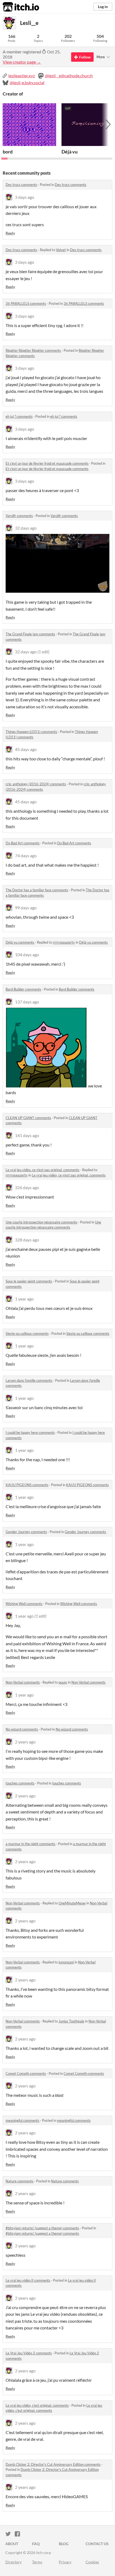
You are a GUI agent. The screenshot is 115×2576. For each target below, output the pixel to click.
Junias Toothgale (71, 2021)
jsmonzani (66, 1962)
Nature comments (20, 2181)
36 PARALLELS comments (26, 303)
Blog (64, 2544)
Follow (85, 57)
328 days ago (27, 1240)
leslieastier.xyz (22, 76)
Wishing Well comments (24, 1604)
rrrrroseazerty (64, 942)
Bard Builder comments (23, 989)
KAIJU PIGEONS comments (27, 1485)
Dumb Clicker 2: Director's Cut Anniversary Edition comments (53, 2464)
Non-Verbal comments (23, 1682)
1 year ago (24, 1299)
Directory (14, 2562)
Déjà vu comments (20, 942)
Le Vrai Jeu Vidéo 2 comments (29, 2353)
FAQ (36, 2544)
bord (8, 152)
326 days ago (27, 1187)
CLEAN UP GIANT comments (28, 1118)
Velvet (61, 250)
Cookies (92, 2562)
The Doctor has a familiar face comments (37, 890)
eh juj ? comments (19, 416)
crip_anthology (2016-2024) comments (36, 784)
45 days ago (26, 749)
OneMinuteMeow (72, 1903)
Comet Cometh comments (26, 2073)
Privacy (65, 2562)
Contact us (97, 2544)
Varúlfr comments (19, 516)
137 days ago (27, 1002)
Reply (10, 233)
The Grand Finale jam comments (30, 634)
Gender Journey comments (26, 1532)
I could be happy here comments (30, 1432)
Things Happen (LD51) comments (31, 732)
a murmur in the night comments (30, 1844)
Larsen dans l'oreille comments (29, 1380)
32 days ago (26, 528)
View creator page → (22, 62)
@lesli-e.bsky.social (27, 83)
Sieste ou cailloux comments (27, 1333)
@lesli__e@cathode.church (69, 76)
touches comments (20, 1783)
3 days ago (25, 197)
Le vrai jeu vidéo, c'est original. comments (37, 2405)
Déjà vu (70, 152)
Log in (103, 7)
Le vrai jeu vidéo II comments (28, 2280)
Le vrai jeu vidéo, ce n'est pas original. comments (43, 1170)
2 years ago (25, 1742)
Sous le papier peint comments (29, 1281)
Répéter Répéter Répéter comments (33, 350)
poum (63, 1682)
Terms (37, 2562)
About (12, 2544)
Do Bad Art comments (23, 843)
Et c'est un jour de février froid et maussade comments (47, 463)
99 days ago (26, 908)
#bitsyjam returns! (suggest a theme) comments (42, 2228)
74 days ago (26, 855)
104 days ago (27, 954)
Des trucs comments (21, 185)
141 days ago (27, 1135)
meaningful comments (22, 2120)
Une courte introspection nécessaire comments (41, 1222)
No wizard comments (22, 1729)
